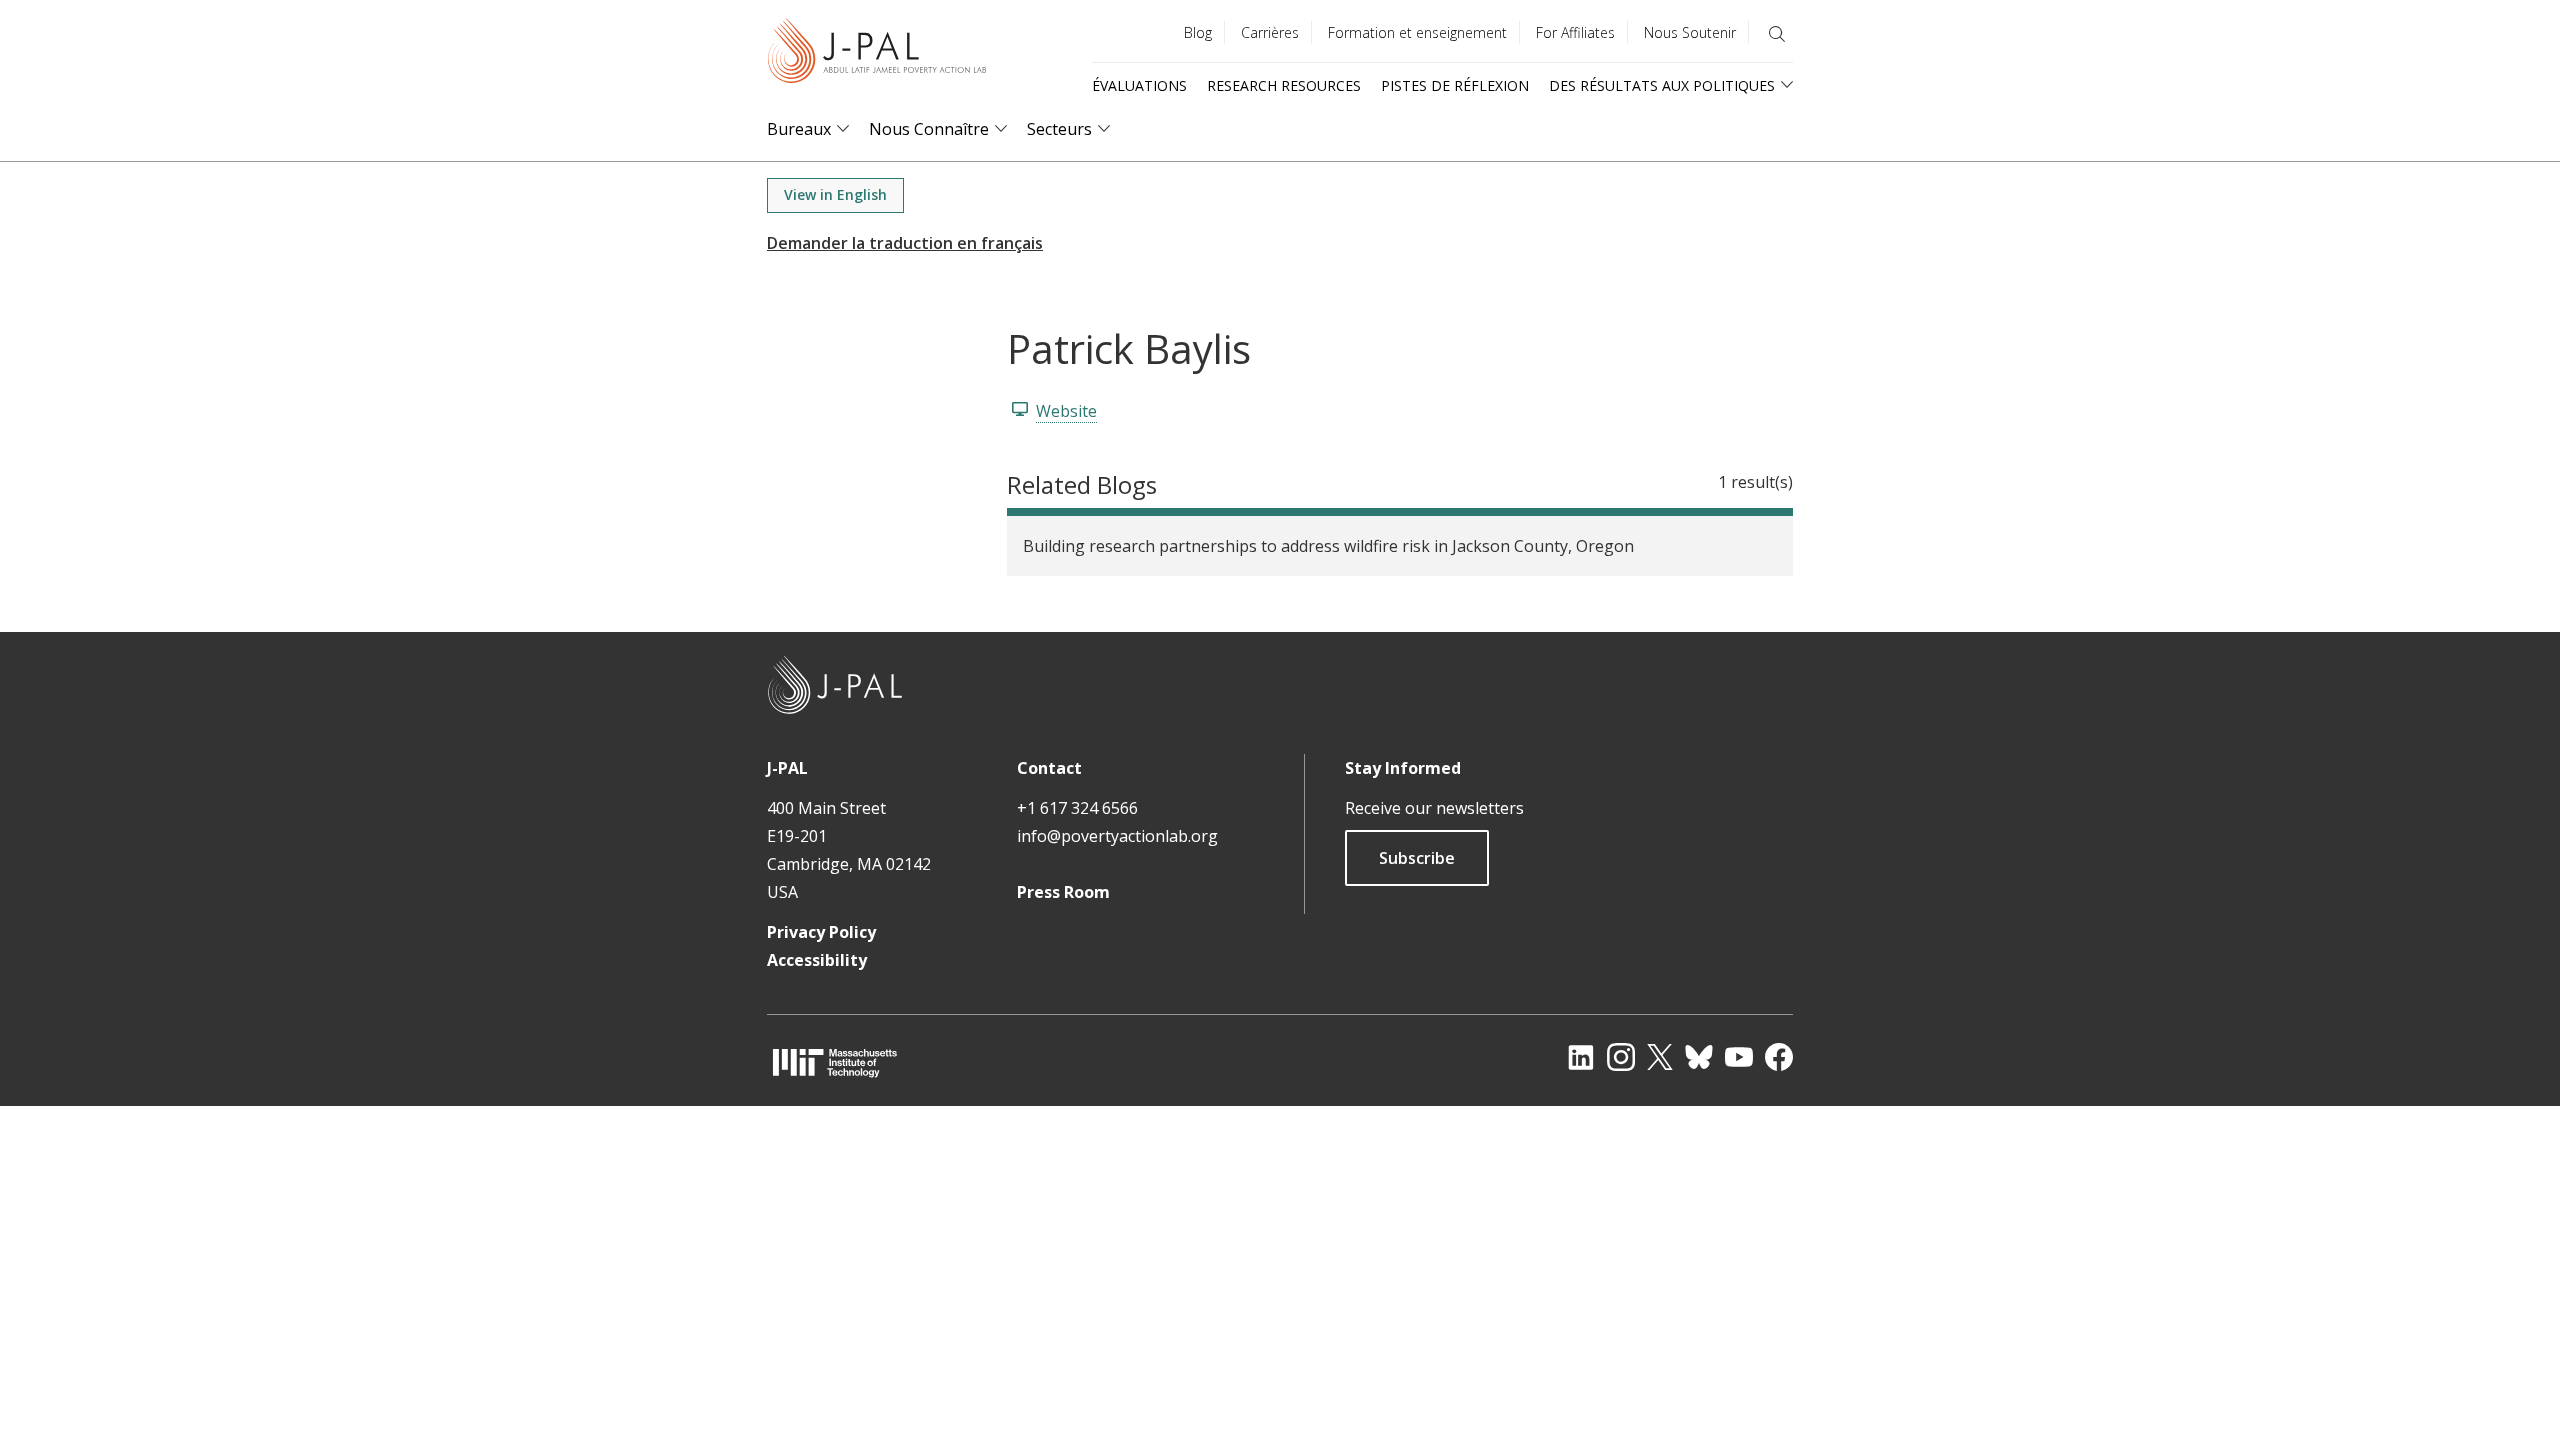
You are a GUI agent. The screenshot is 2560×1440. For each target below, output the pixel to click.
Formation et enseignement (1417, 32)
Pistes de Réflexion (1455, 85)
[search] (1777, 34)
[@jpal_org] (1621, 1057)
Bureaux (799, 129)
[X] (1660, 1057)
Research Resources (1284, 85)
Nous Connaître (929, 129)
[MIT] (835, 1062)
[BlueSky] (1699, 1057)
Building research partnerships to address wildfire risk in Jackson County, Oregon (1328, 546)
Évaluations (1139, 85)
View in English (835, 194)
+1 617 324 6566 (1077, 808)
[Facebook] (1779, 1057)
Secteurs (1059, 129)
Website (1066, 411)
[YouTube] (1739, 1057)
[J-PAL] (877, 54)
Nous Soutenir (1690, 32)
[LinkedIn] (1581, 1057)
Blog (1198, 32)
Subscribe (1417, 858)
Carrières (1270, 32)
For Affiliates (1575, 32)
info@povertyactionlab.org (1117, 836)
